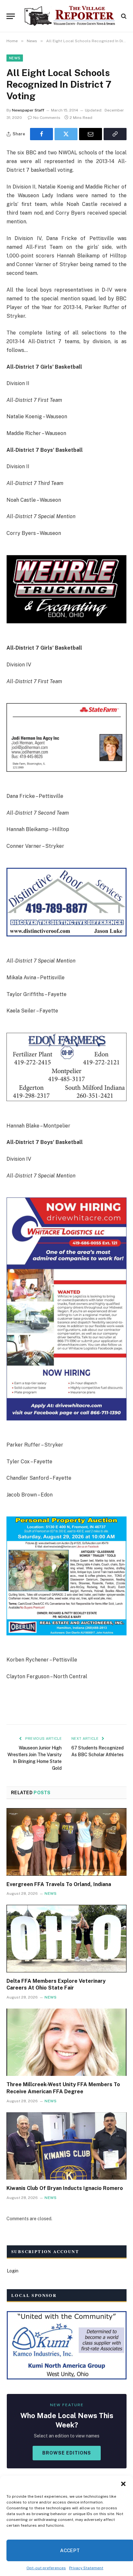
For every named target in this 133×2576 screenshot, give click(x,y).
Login (13, 2271)
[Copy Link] (115, 134)
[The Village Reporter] (70, 16)
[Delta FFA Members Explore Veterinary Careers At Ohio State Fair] (66, 1938)
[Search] (123, 16)
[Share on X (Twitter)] (66, 134)
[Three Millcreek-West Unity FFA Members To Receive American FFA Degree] (66, 2042)
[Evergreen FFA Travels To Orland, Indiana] (66, 1842)
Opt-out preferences (46, 2568)
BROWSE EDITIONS (67, 2453)
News (15, 58)
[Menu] (11, 16)
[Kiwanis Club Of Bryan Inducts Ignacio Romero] (66, 2146)
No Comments (47, 118)
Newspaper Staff (28, 110)
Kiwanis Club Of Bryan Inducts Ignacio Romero (65, 2188)
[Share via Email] (91, 134)
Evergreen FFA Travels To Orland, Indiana (59, 1884)
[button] (123, 2484)
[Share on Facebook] (41, 134)
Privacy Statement (86, 2568)
